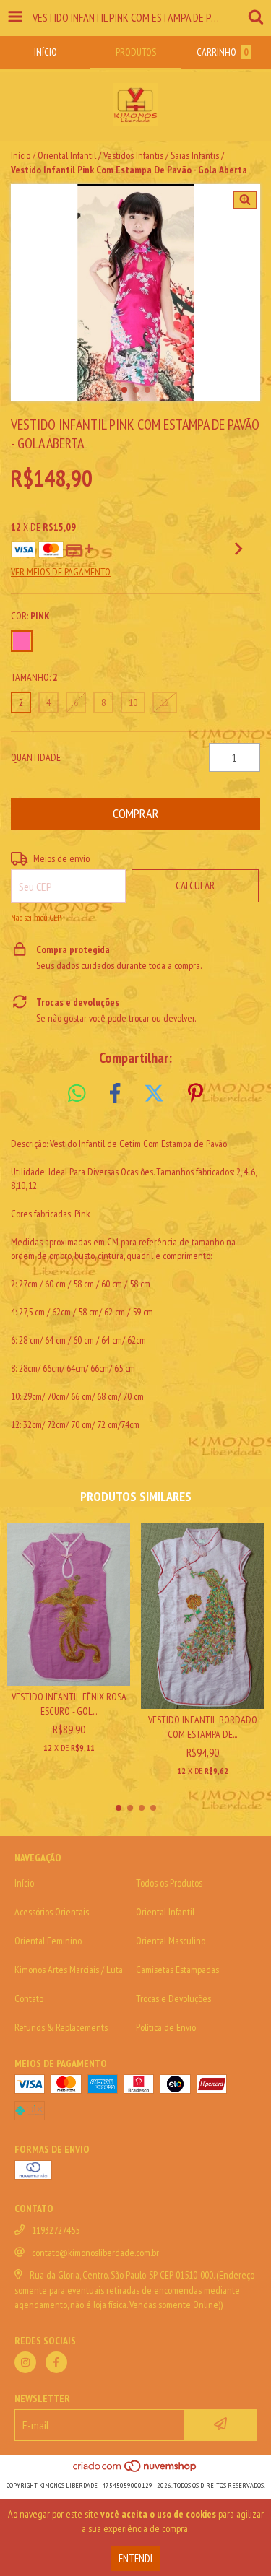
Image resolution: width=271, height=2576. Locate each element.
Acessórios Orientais (52, 1912)
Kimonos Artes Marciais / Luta (69, 1970)
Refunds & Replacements (61, 2027)
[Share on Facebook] (115, 1094)
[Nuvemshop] (135, 2471)
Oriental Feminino (48, 1941)
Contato (29, 1998)
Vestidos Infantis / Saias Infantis (161, 155)
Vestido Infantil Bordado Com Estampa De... (203, 1727)
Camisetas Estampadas (177, 1970)
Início (21, 155)
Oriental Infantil (67, 155)
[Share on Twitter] (154, 1094)
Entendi (135, 2558)
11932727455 (56, 2230)
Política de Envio (166, 2027)
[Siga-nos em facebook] (56, 2362)
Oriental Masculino (171, 1941)
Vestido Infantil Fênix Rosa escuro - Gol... (69, 1704)
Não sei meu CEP (36, 917)
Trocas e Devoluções (173, 1998)
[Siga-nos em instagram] (25, 2362)
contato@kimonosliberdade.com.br (95, 2253)
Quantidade (36, 757)
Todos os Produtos (169, 1883)
